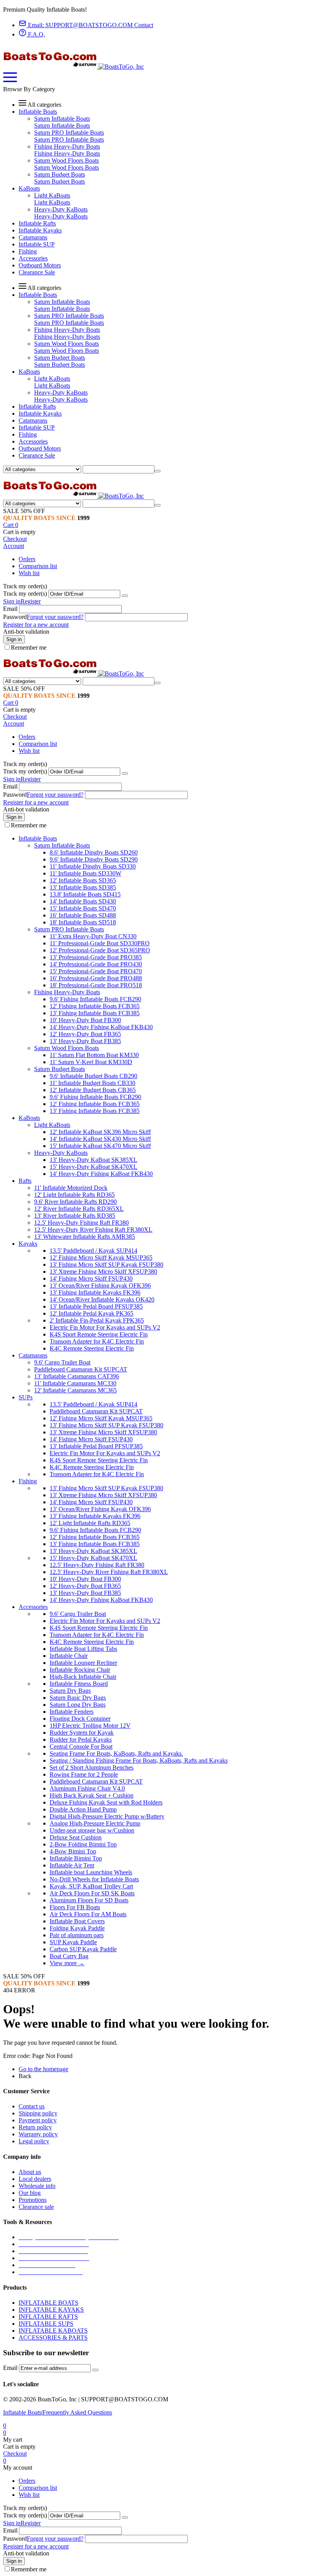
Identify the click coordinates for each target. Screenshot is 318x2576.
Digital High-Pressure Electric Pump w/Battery (107, 1816)
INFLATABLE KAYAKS (51, 2310)
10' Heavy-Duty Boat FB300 (85, 1020)
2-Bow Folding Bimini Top (83, 1844)
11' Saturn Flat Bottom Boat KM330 (94, 1055)
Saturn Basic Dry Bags (78, 1698)
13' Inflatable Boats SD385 (83, 887)
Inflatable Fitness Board (79, 1684)
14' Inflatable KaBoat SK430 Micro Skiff (100, 1139)
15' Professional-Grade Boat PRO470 (96, 971)
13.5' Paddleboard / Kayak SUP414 (93, 1251)
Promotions (33, 2200)
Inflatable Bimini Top (76, 1858)
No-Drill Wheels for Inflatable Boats (94, 1879)
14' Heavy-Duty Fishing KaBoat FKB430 (101, 1027)
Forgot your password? (55, 617)
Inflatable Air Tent (72, 1865)
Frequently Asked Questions (77, 2412)
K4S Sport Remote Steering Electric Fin (99, 1334)
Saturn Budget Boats (60, 174)
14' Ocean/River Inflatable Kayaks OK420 (102, 1299)
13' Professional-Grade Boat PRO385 (96, 957)
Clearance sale (36, 2207)
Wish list (29, 573)
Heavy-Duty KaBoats (61, 209)
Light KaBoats (52, 195)
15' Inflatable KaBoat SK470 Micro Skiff (100, 1146)
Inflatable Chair (69, 1656)
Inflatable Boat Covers (77, 1921)
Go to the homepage (43, 2069)
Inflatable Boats (22, 2412)
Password (15, 617)
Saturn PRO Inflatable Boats (69, 133)
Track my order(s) (25, 594)
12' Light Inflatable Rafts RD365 (74, 1195)
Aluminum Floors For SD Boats (89, 1900)
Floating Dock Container (80, 1719)
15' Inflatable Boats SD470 (83, 908)
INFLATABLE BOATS (48, 2303)
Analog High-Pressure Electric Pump (95, 1823)
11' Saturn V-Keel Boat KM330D (91, 1062)
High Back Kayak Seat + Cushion (92, 1795)
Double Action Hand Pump (83, 1809)
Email (10, 609)
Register (31, 601)
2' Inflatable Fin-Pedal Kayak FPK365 (97, 1320)
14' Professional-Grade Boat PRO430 (96, 964)
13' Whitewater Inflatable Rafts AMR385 (85, 1237)
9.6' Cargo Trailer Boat (62, 1362)
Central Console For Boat (81, 1747)
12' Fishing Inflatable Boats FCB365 (95, 1006)
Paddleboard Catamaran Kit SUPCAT (81, 1369)
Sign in (12, 601)
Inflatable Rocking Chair (80, 1670)
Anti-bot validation (26, 632)
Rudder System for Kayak (82, 1733)
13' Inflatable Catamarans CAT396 (77, 1376)
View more (67, 1963)
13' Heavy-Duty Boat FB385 (85, 1041)
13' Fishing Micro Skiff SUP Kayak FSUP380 (106, 1265)
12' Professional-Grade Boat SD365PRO (100, 950)
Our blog (30, 2193)
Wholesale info (37, 2186)
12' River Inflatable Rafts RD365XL (79, 1209)
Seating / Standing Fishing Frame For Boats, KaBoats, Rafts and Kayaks (139, 1760)
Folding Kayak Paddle (77, 1928)
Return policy (35, 2127)
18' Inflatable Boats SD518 (83, 922)
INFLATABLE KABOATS (53, 2331)
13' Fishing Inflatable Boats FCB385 (95, 1013)
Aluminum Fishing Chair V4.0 (87, 1788)
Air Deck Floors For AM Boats (88, 1914)
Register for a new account (36, 625)
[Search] (157, 471)
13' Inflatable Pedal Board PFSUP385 (96, 1306)
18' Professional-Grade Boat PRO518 (96, 985)
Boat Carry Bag (69, 1956)
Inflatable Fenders (72, 1712)
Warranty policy (38, 2134)
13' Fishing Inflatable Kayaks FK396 (95, 1292)
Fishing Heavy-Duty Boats (67, 146)
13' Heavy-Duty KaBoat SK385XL (93, 1160)
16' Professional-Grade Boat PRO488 (96, 978)
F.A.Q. (36, 34)
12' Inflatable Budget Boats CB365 (93, 1090)
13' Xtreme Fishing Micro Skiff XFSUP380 (103, 1272)
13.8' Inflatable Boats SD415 (85, 894)
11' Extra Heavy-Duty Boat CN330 (93, 936)
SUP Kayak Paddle (73, 1942)
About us (30, 2172)
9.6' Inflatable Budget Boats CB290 (93, 1076)
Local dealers (35, 2179)
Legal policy (34, 2141)
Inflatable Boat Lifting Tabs (83, 1649)
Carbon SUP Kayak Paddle (83, 1949)
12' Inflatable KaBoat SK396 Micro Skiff (100, 1132)
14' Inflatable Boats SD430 (83, 901)
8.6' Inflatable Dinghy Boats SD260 (94, 852)
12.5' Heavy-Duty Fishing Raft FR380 (81, 1223)
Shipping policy (38, 2113)
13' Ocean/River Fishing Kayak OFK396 (100, 1285)
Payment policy (38, 2120)
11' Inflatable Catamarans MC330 (75, 1383)
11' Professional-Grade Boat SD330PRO (100, 943)
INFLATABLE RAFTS (48, 2317)
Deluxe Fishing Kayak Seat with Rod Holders (106, 1802)
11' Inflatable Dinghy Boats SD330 (93, 866)
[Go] (125, 596)
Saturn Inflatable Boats (62, 119)
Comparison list (38, 566)
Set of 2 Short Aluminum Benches (92, 1767)
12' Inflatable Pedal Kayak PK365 (92, 1313)
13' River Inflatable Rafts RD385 (75, 1216)
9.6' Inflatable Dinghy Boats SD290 (94, 859)
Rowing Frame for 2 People (84, 1774)
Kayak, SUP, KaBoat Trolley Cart (91, 1886)
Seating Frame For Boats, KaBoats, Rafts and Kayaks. (116, 1753)
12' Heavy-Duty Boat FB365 (85, 1034)
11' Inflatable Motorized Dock (71, 1188)
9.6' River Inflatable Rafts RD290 (75, 1202)
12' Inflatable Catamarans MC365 (75, 1390)
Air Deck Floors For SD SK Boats (92, 1893)
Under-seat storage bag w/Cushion (92, 1830)
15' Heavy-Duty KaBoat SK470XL (93, 1167)
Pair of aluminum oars (77, 1935)
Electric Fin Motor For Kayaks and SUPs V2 (105, 1327)
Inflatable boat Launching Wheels (91, 1872)
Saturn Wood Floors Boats (67, 160)
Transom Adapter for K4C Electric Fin (97, 1341)
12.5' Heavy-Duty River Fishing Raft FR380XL (93, 1230)
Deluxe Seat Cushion (76, 1837)
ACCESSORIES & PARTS (53, 2338)
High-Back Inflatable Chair (83, 1677)
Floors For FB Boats (75, 1907)
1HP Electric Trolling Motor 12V (90, 1726)
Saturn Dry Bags (70, 1691)
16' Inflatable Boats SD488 (83, 915)
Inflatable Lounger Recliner (83, 1663)
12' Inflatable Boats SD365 (83, 880)
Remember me (29, 647)
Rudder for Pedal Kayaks (81, 1740)
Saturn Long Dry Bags (78, 1705)
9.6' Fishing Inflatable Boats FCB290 (95, 999)
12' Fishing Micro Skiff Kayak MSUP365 (101, 1258)
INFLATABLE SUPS (46, 2324)
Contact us (32, 2106)
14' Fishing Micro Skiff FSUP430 (91, 1278)
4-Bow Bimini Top (73, 1851)
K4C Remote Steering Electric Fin (92, 1348)
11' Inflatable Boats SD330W (86, 873)
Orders (27, 559)
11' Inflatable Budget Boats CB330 (92, 1083)
